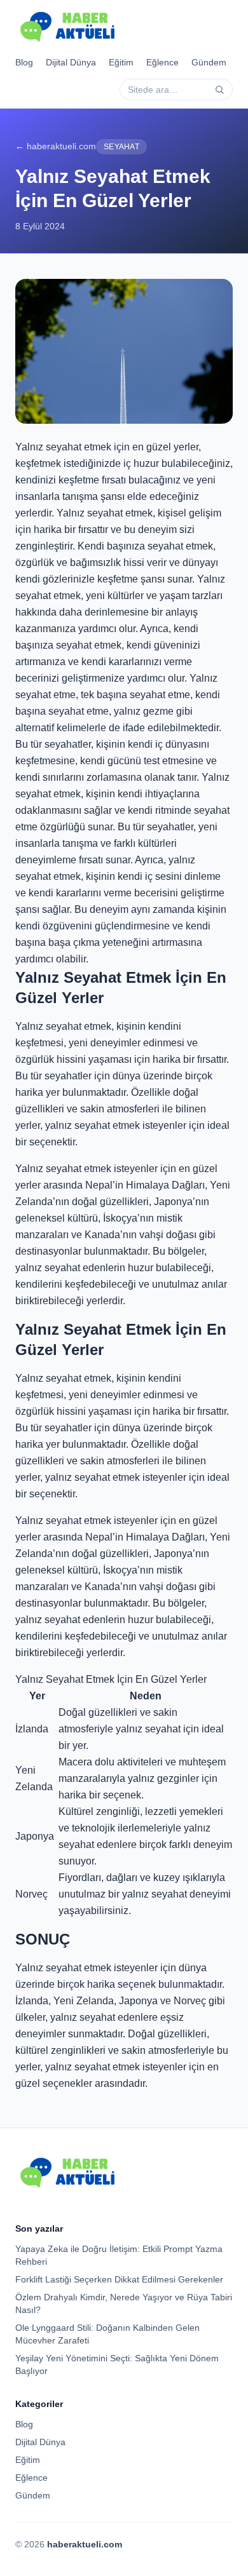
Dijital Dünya (71, 62)
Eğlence (162, 62)
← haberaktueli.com (56, 146)
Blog (24, 62)
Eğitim (121, 62)
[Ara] (219, 90)
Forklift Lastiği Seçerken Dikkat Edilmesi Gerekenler (119, 2279)
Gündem (209, 62)
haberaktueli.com (85, 2544)
